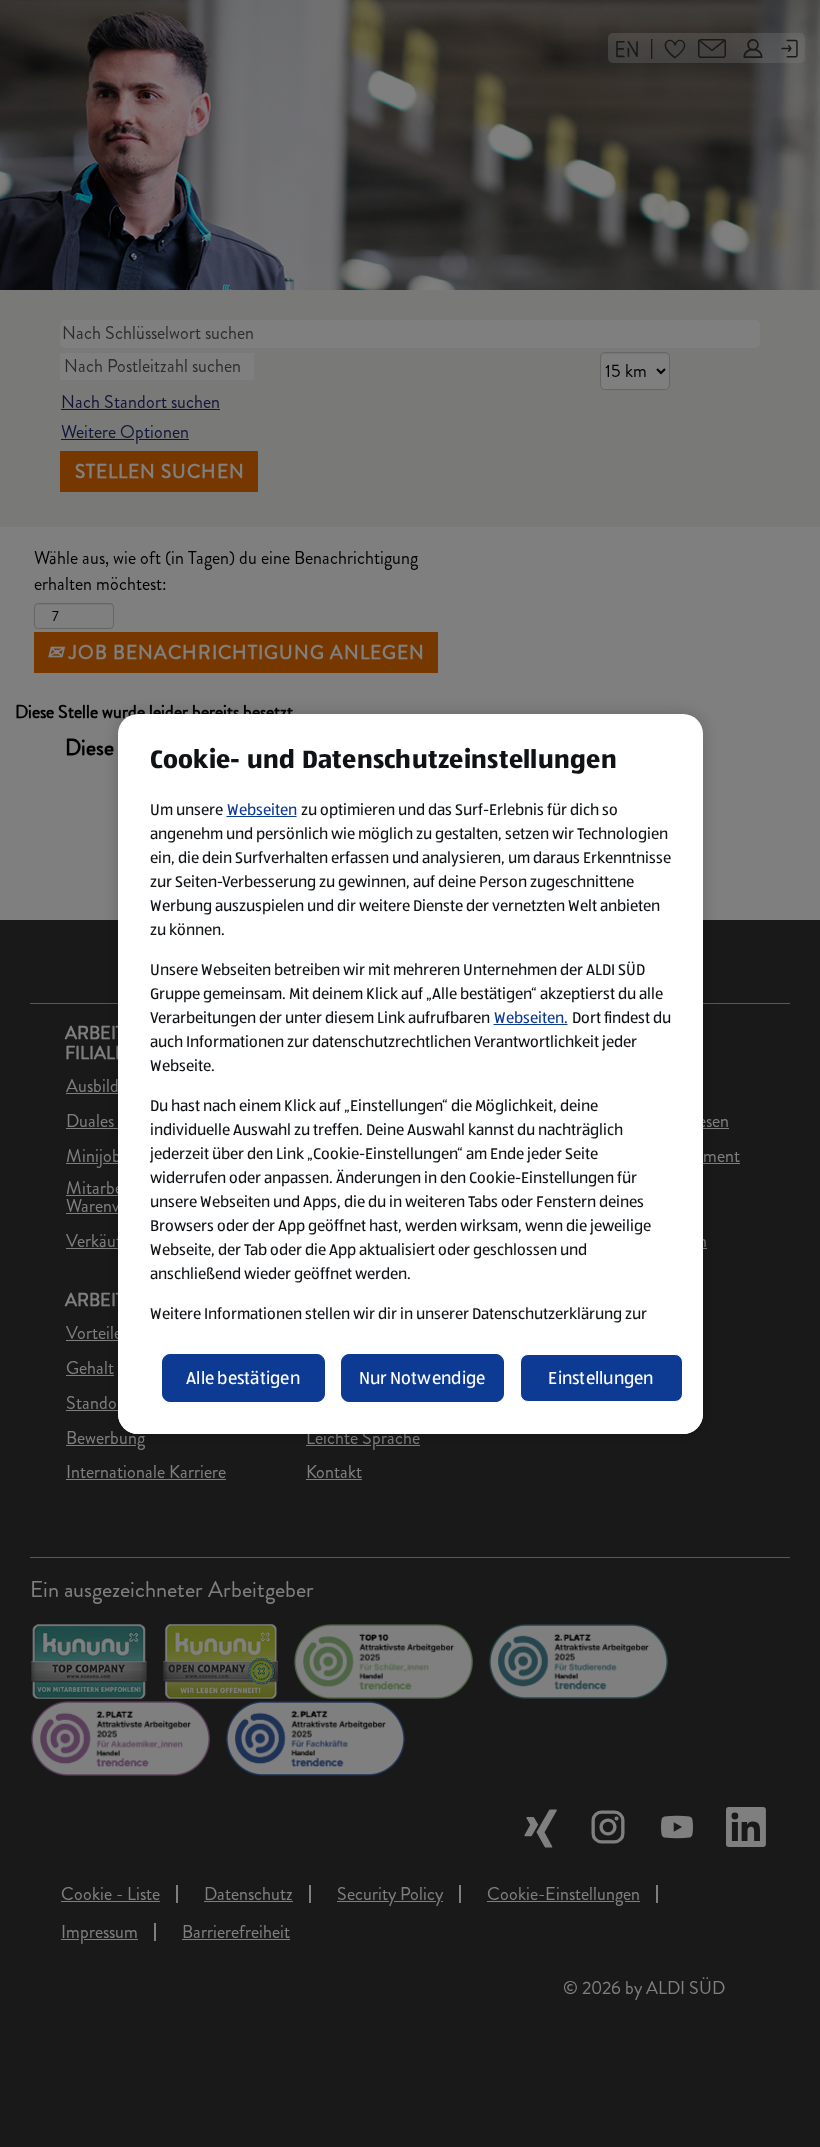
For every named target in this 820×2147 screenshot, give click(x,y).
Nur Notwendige (422, 1378)
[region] (410, 1074)
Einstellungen (601, 1378)
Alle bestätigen (243, 1378)
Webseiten (262, 809)
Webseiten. (531, 1017)
